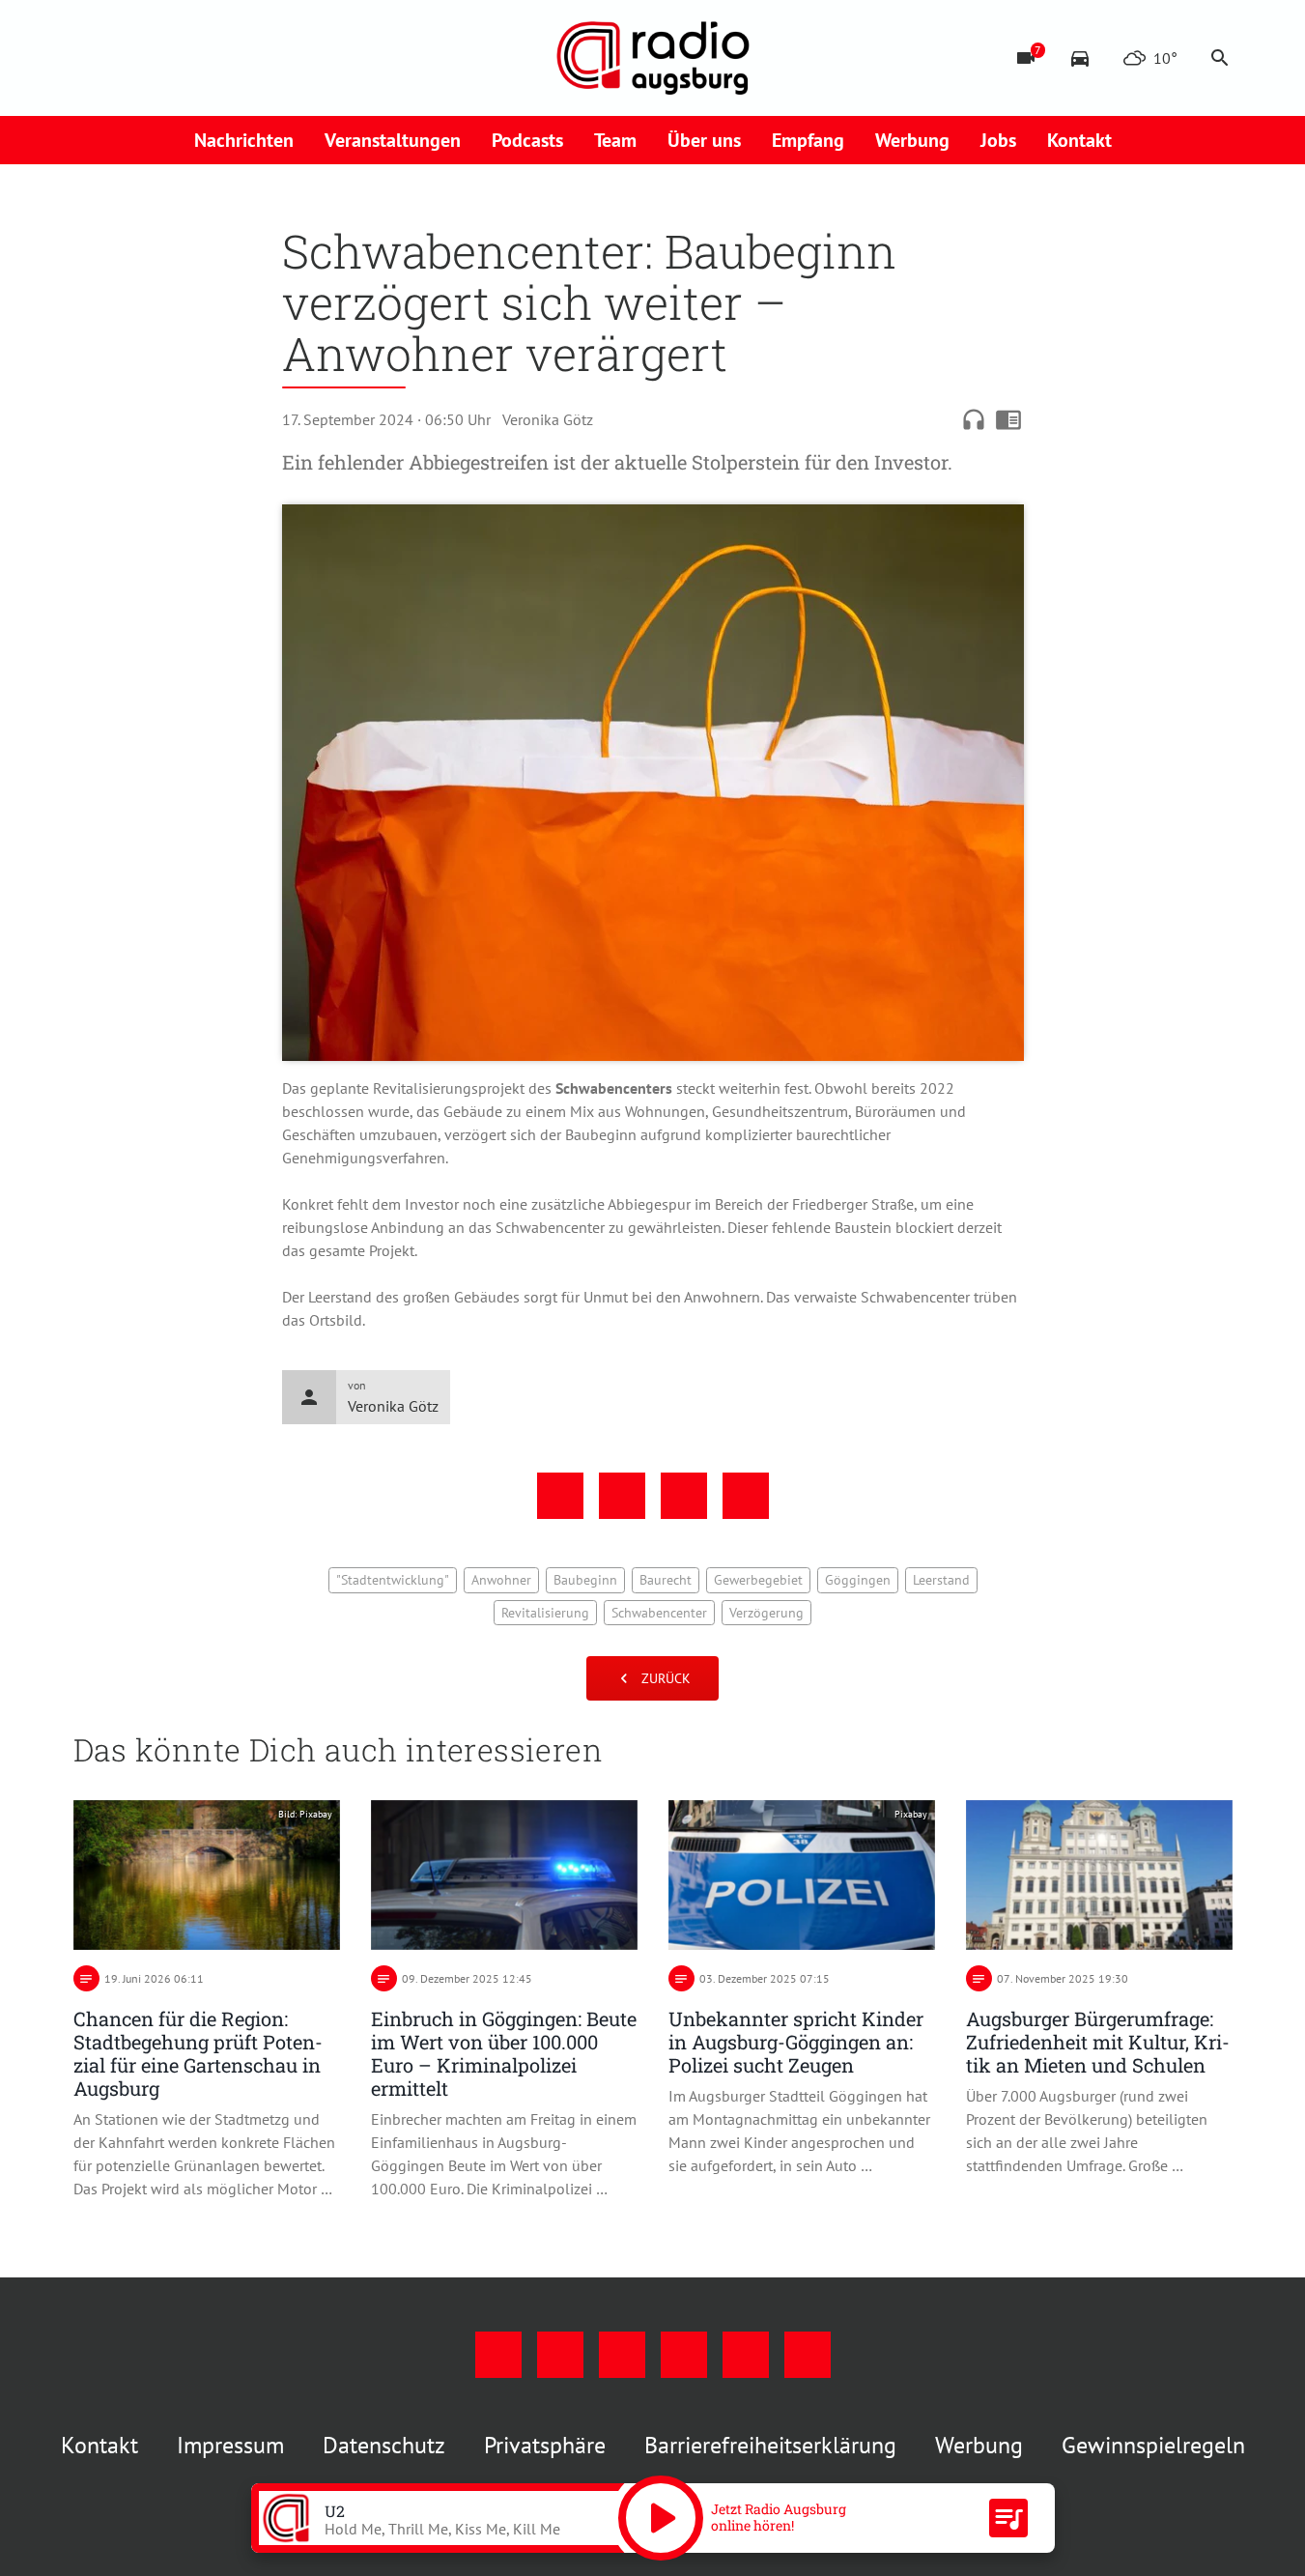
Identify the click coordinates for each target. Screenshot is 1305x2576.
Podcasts (527, 140)
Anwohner (501, 1580)
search (1220, 58)
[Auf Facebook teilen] (560, 1496)
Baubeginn (585, 1580)
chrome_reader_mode (1008, 419)
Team (615, 140)
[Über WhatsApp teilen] (684, 1496)
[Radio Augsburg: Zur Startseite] (653, 58)
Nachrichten (244, 140)
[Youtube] (170, 58)
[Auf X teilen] (622, 1496)
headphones (974, 419)
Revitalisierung (545, 1613)
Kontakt (1079, 140)
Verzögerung (766, 1613)
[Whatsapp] (286, 58)
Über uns (704, 140)
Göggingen (858, 1580)
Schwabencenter (659, 1613)
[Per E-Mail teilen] (746, 1496)
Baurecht (666, 1580)
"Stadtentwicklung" (393, 1580)
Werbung (912, 140)
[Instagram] (131, 58)
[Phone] (247, 58)
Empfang (808, 140)
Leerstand (941, 1580)
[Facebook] (93, 58)
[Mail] (209, 58)
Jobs (998, 140)
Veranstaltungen (393, 140)
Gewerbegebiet (758, 1580)
